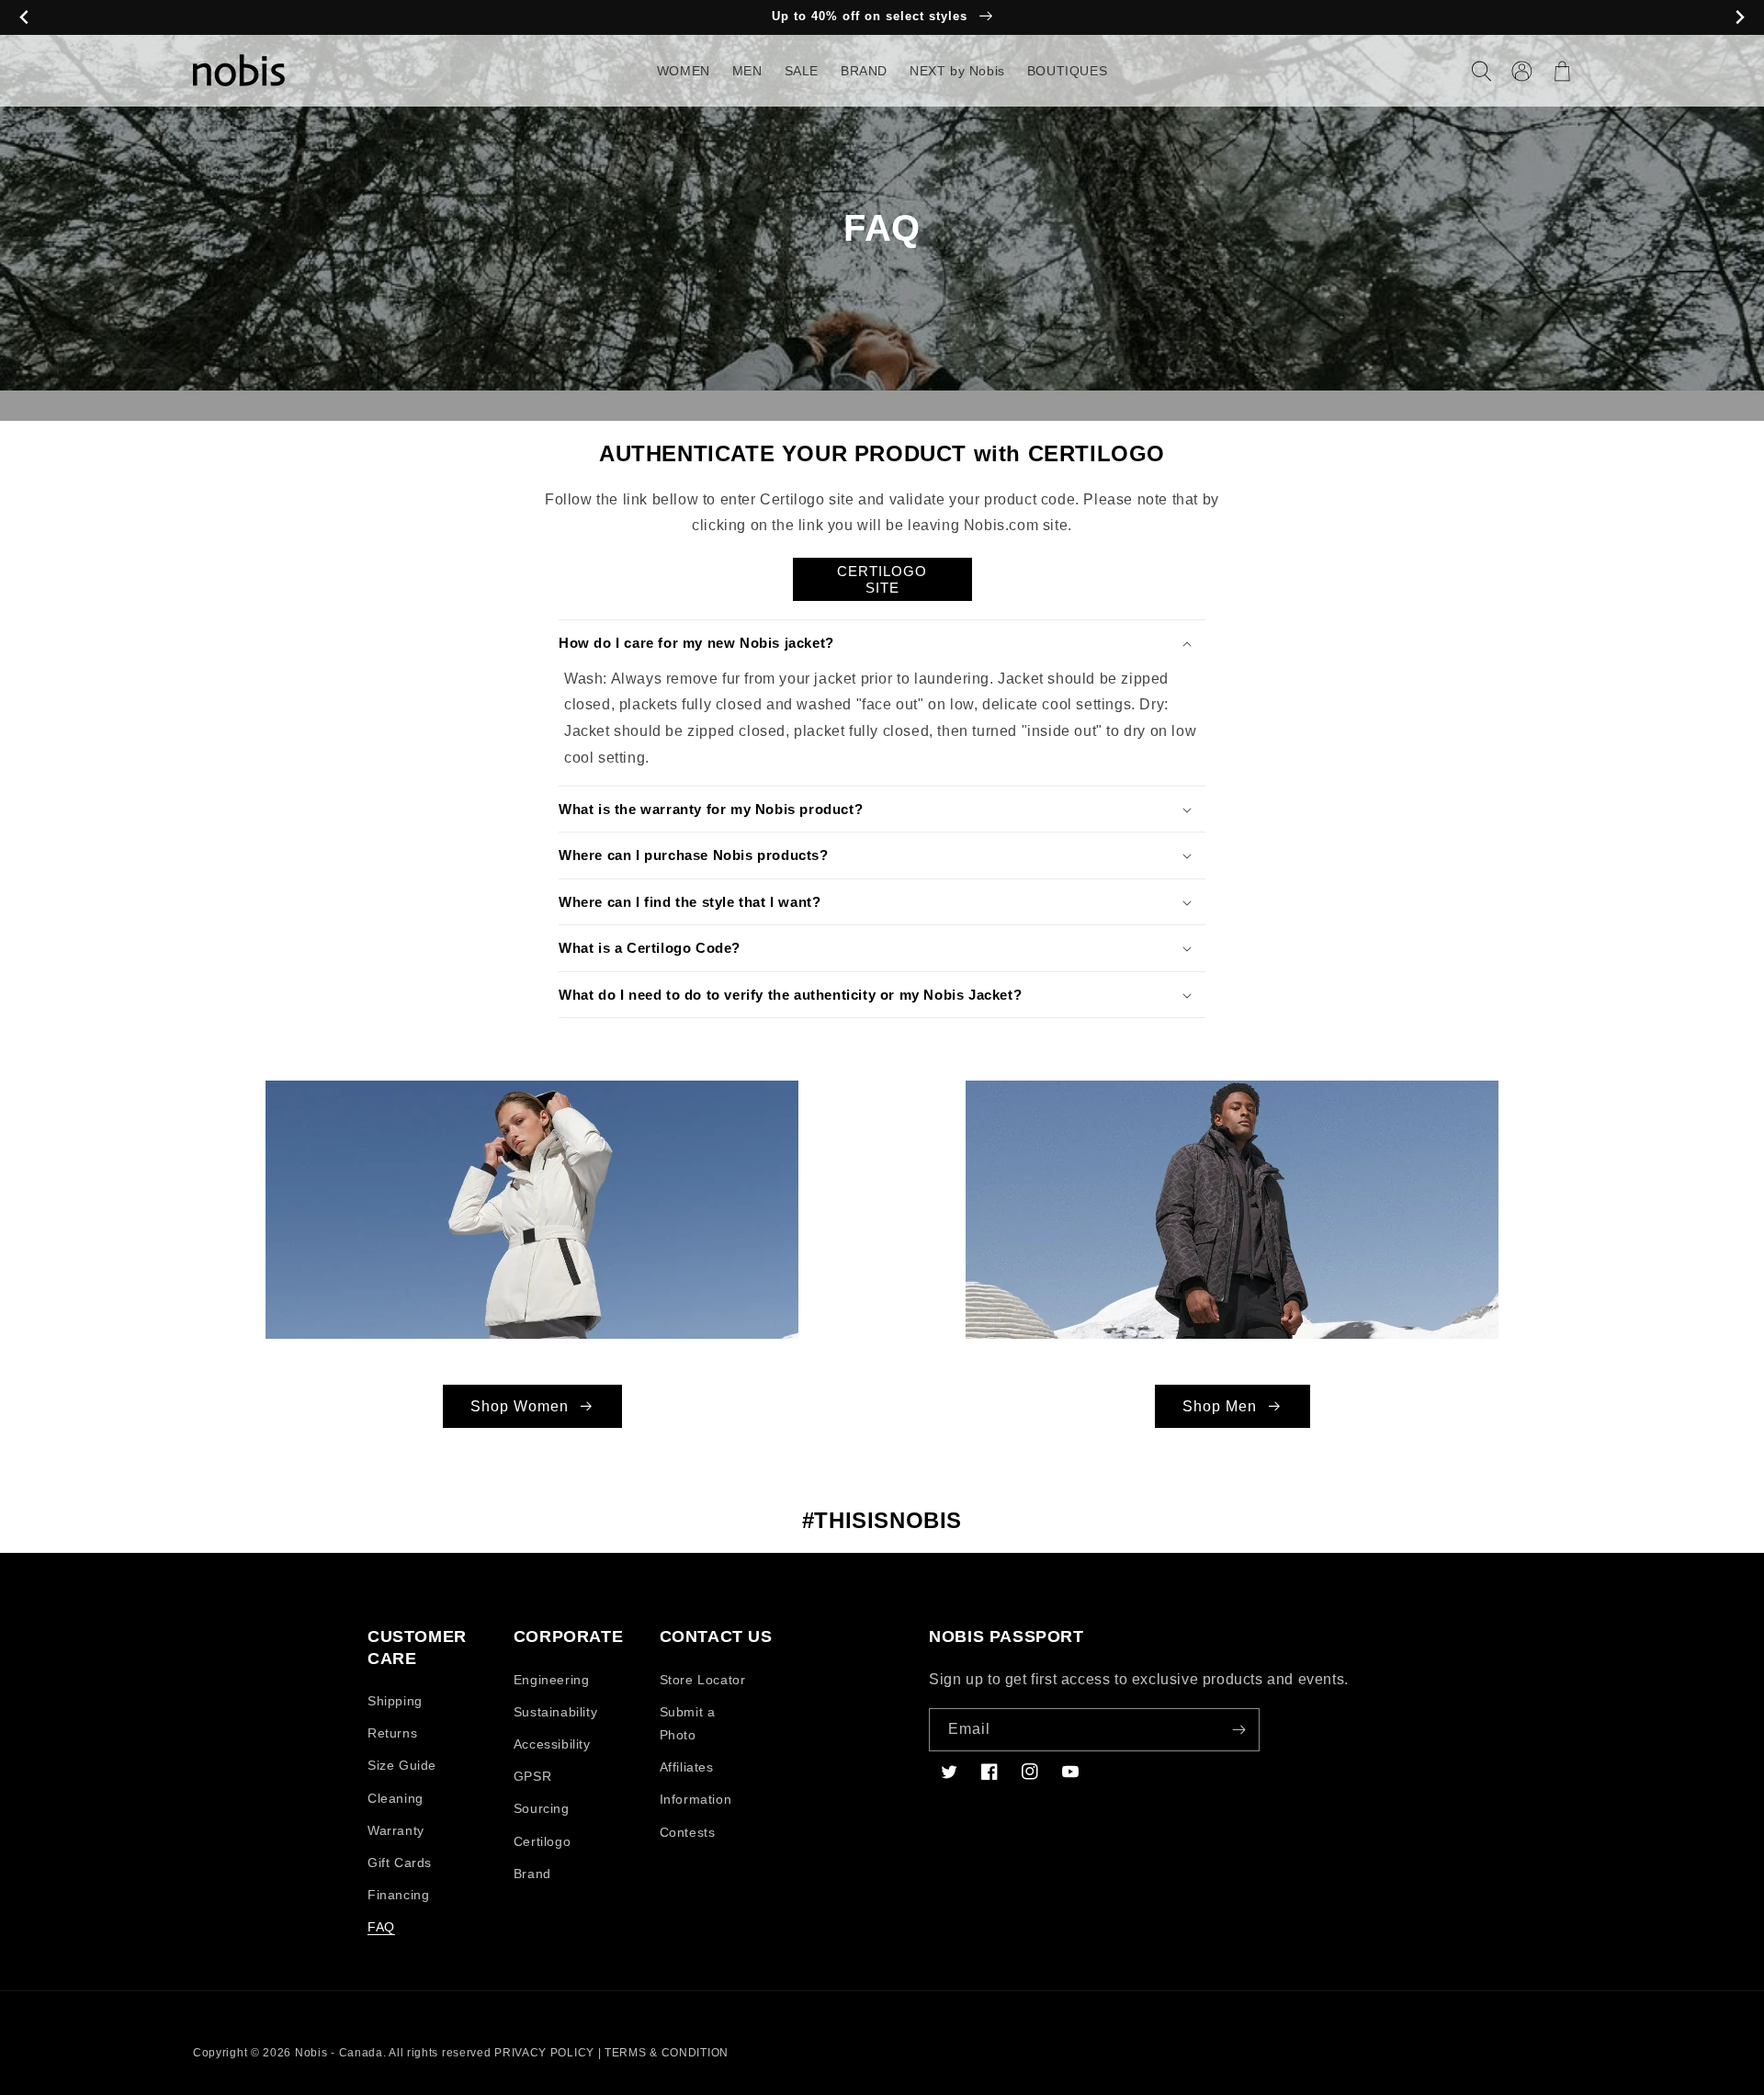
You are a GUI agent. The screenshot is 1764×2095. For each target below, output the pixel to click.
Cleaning (396, 1798)
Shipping (395, 1701)
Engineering (552, 1680)
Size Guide (402, 1765)
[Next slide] (1740, 18)
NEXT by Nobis (957, 71)
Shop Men (1220, 1406)
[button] (1481, 71)
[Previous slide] (24, 18)
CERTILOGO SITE (882, 579)
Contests (688, 1832)
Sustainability (555, 1712)
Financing (398, 1895)
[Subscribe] (1238, 1730)
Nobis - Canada (339, 2053)
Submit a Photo (688, 1723)
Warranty (396, 1830)
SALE (802, 71)
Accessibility (552, 1744)
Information (696, 1799)
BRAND (864, 71)
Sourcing (542, 1808)
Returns (392, 1733)
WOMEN (684, 71)
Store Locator (703, 1680)
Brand (532, 1874)
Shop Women (520, 1406)
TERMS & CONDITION (667, 2053)
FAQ (381, 1927)
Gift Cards (400, 1863)
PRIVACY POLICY (544, 2053)
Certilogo (542, 1841)
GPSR (532, 1776)
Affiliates (687, 1767)
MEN (747, 71)
